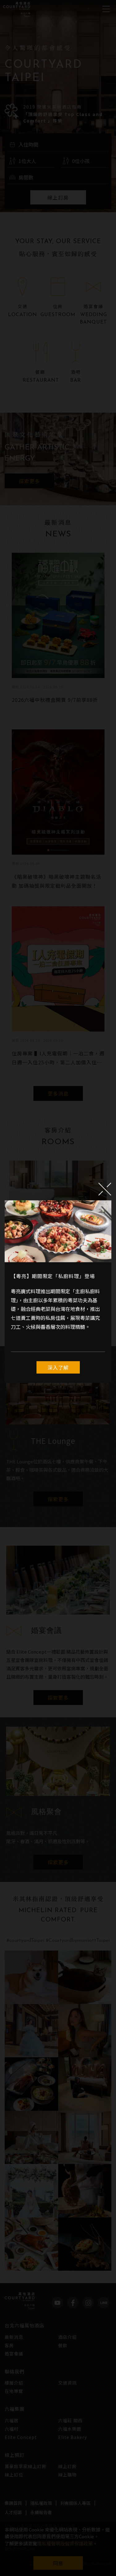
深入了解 (58, 1367)
